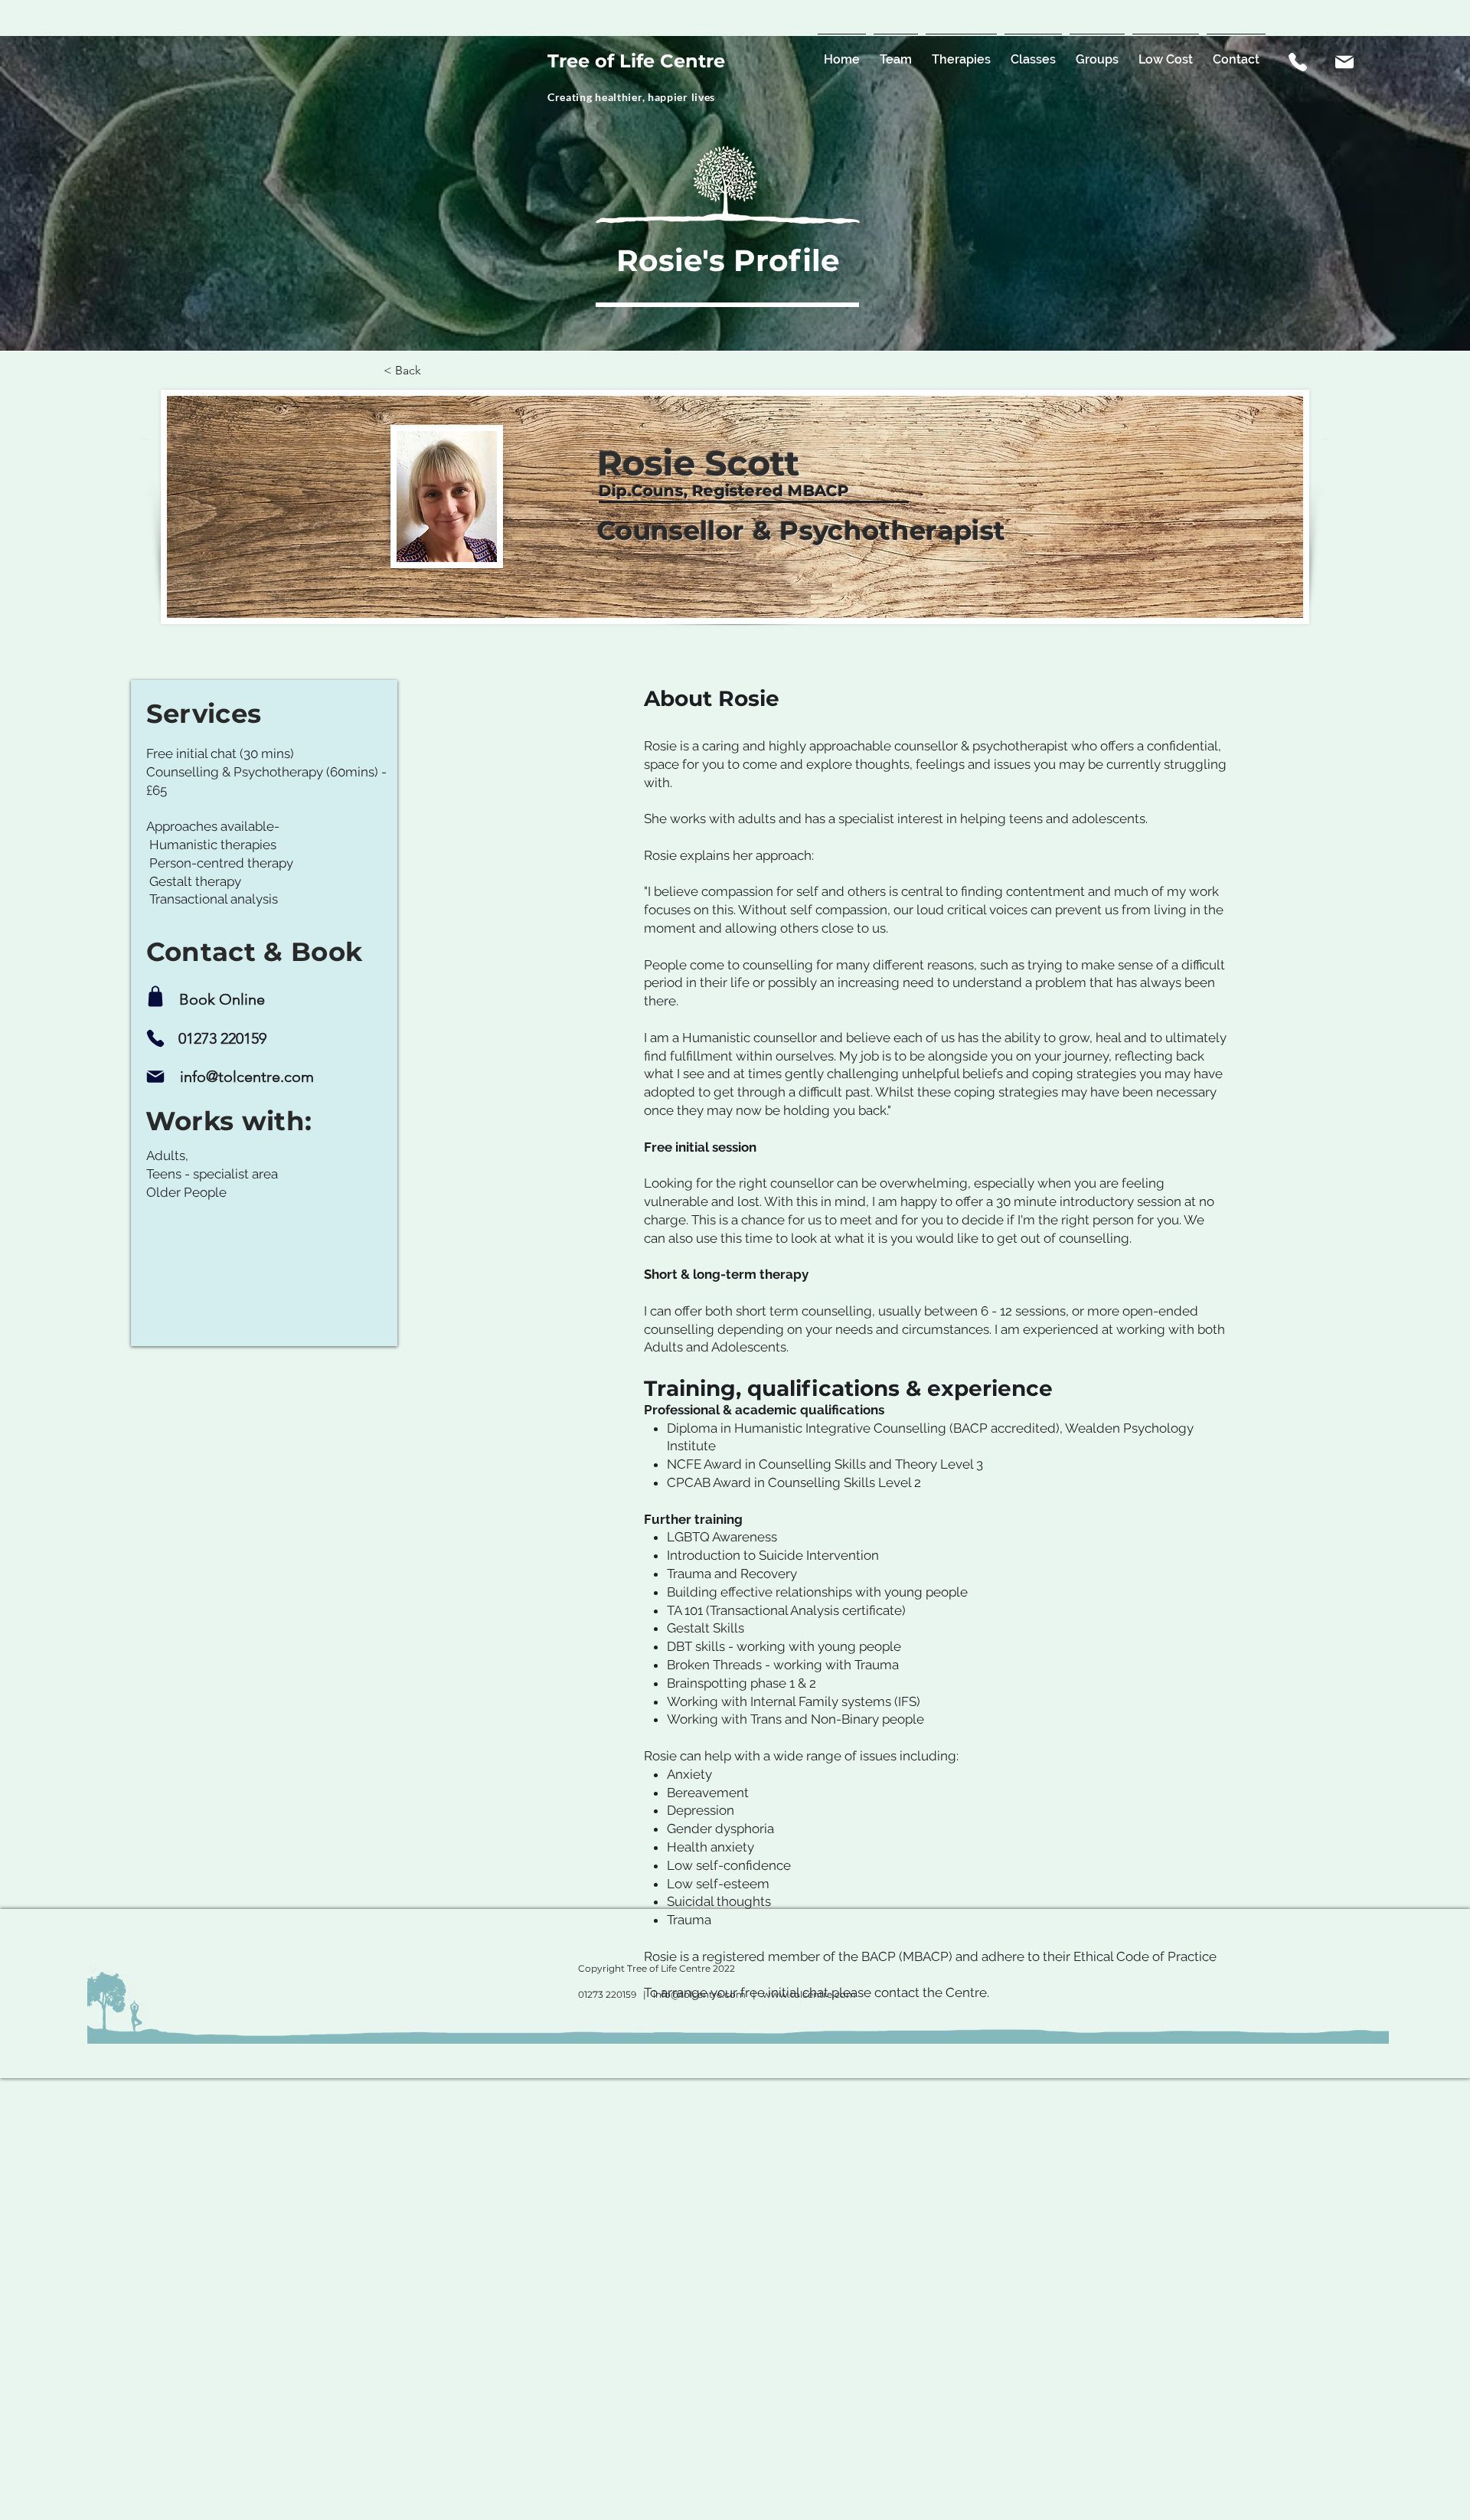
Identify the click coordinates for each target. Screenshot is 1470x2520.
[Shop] (156, 996)
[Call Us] (1298, 62)
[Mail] (1344, 62)
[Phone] (156, 1038)
